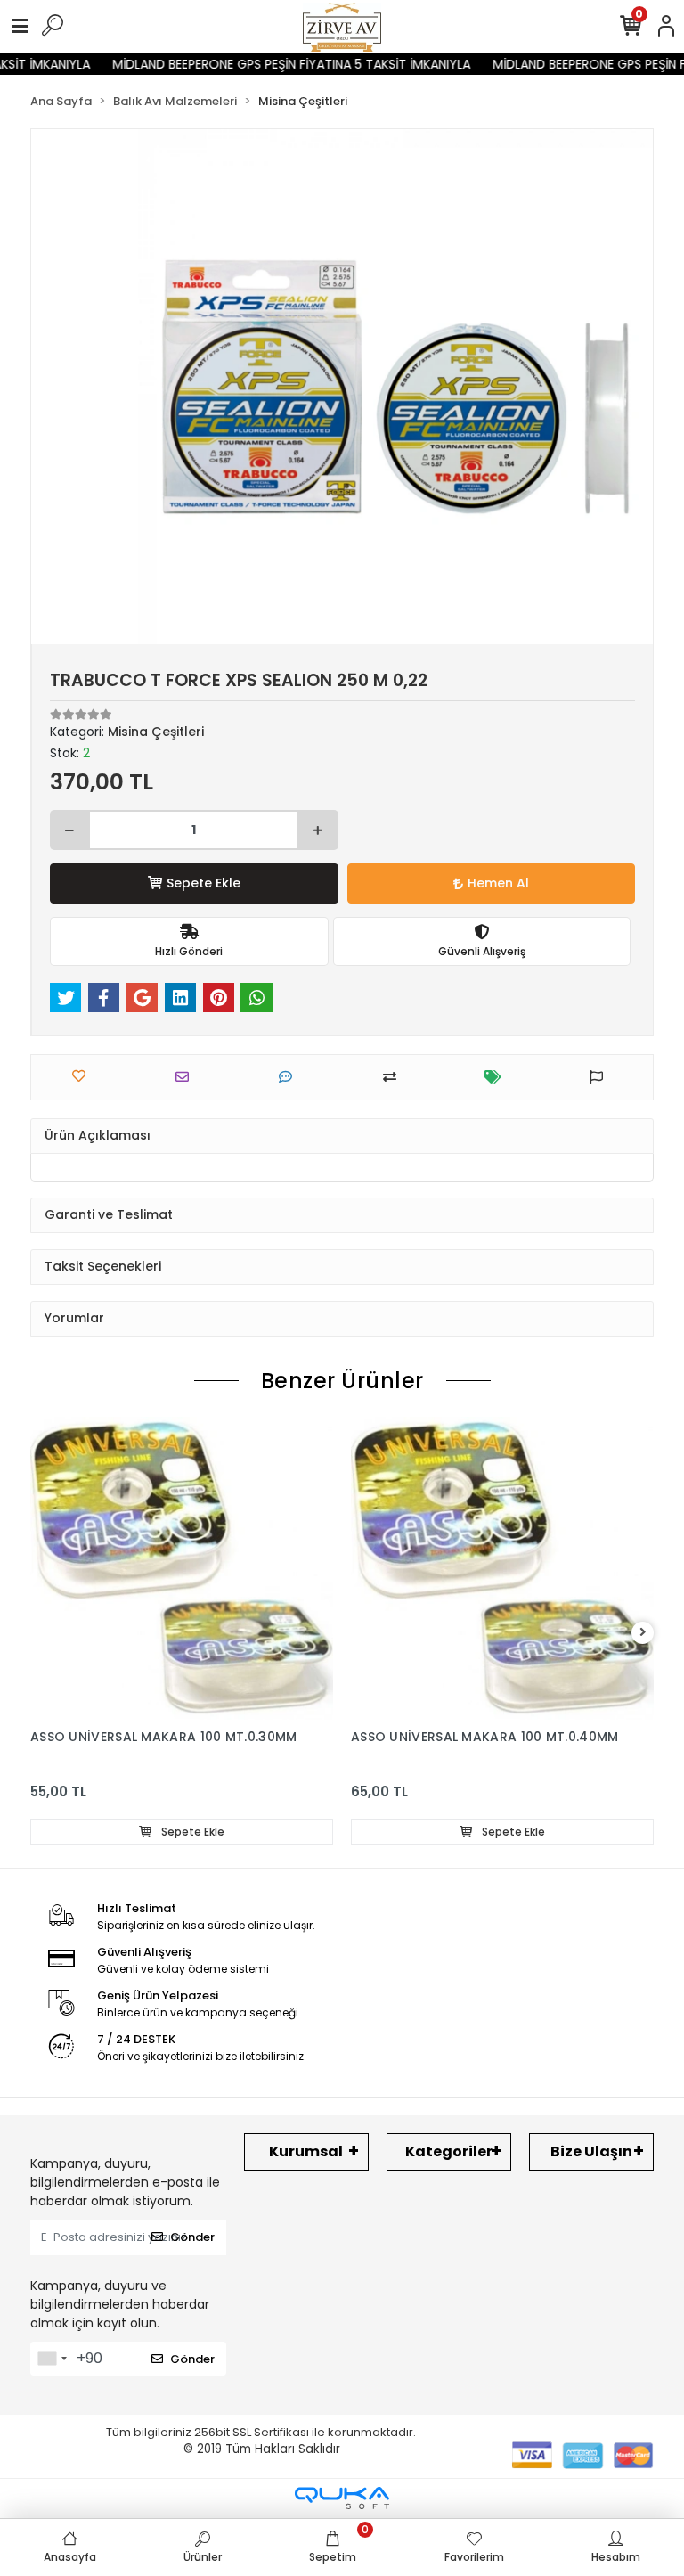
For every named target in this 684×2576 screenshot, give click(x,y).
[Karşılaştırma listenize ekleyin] (394, 1077)
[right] (643, 1633)
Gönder (192, 2237)
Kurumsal (306, 2151)
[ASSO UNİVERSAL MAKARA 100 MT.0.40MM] (502, 1568)
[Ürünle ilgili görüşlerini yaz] (290, 1077)
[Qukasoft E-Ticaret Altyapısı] (342, 2498)
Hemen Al (498, 883)
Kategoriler (449, 2151)
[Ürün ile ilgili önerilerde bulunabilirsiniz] (601, 1077)
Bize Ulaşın (591, 2151)
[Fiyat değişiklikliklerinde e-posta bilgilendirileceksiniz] (497, 1077)
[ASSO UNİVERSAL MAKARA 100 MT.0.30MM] (182, 1568)
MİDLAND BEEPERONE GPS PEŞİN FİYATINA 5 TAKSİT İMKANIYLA (276, 64)
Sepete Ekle (204, 883)
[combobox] (52, 2359)
